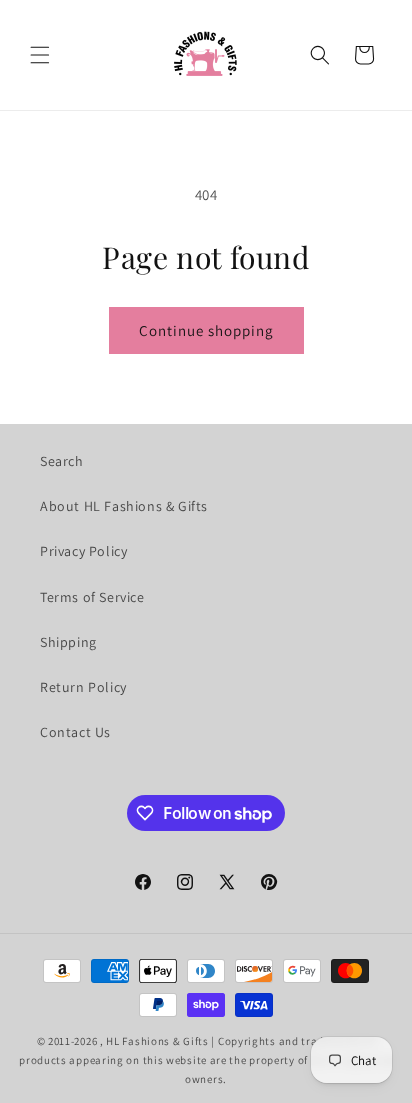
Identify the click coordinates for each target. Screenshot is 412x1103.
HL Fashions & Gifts (157, 1041)
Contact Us (75, 732)
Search (62, 461)
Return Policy (83, 687)
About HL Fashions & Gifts (124, 506)
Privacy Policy (83, 551)
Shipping (68, 642)
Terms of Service (92, 597)
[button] (40, 55)
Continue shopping (206, 330)
